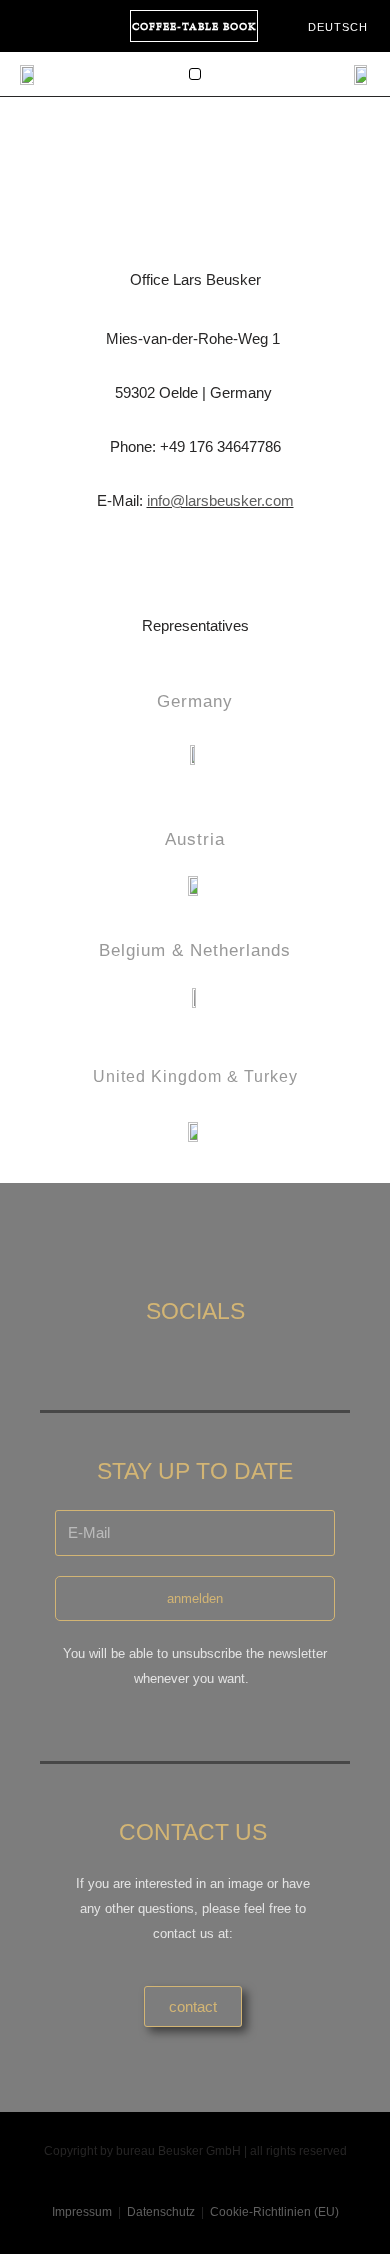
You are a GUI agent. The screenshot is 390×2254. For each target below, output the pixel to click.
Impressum (82, 2212)
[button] (195, 74)
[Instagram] (28, 26)
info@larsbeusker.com (220, 500)
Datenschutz (161, 2212)
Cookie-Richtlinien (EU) (274, 2212)
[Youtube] (64, 26)
